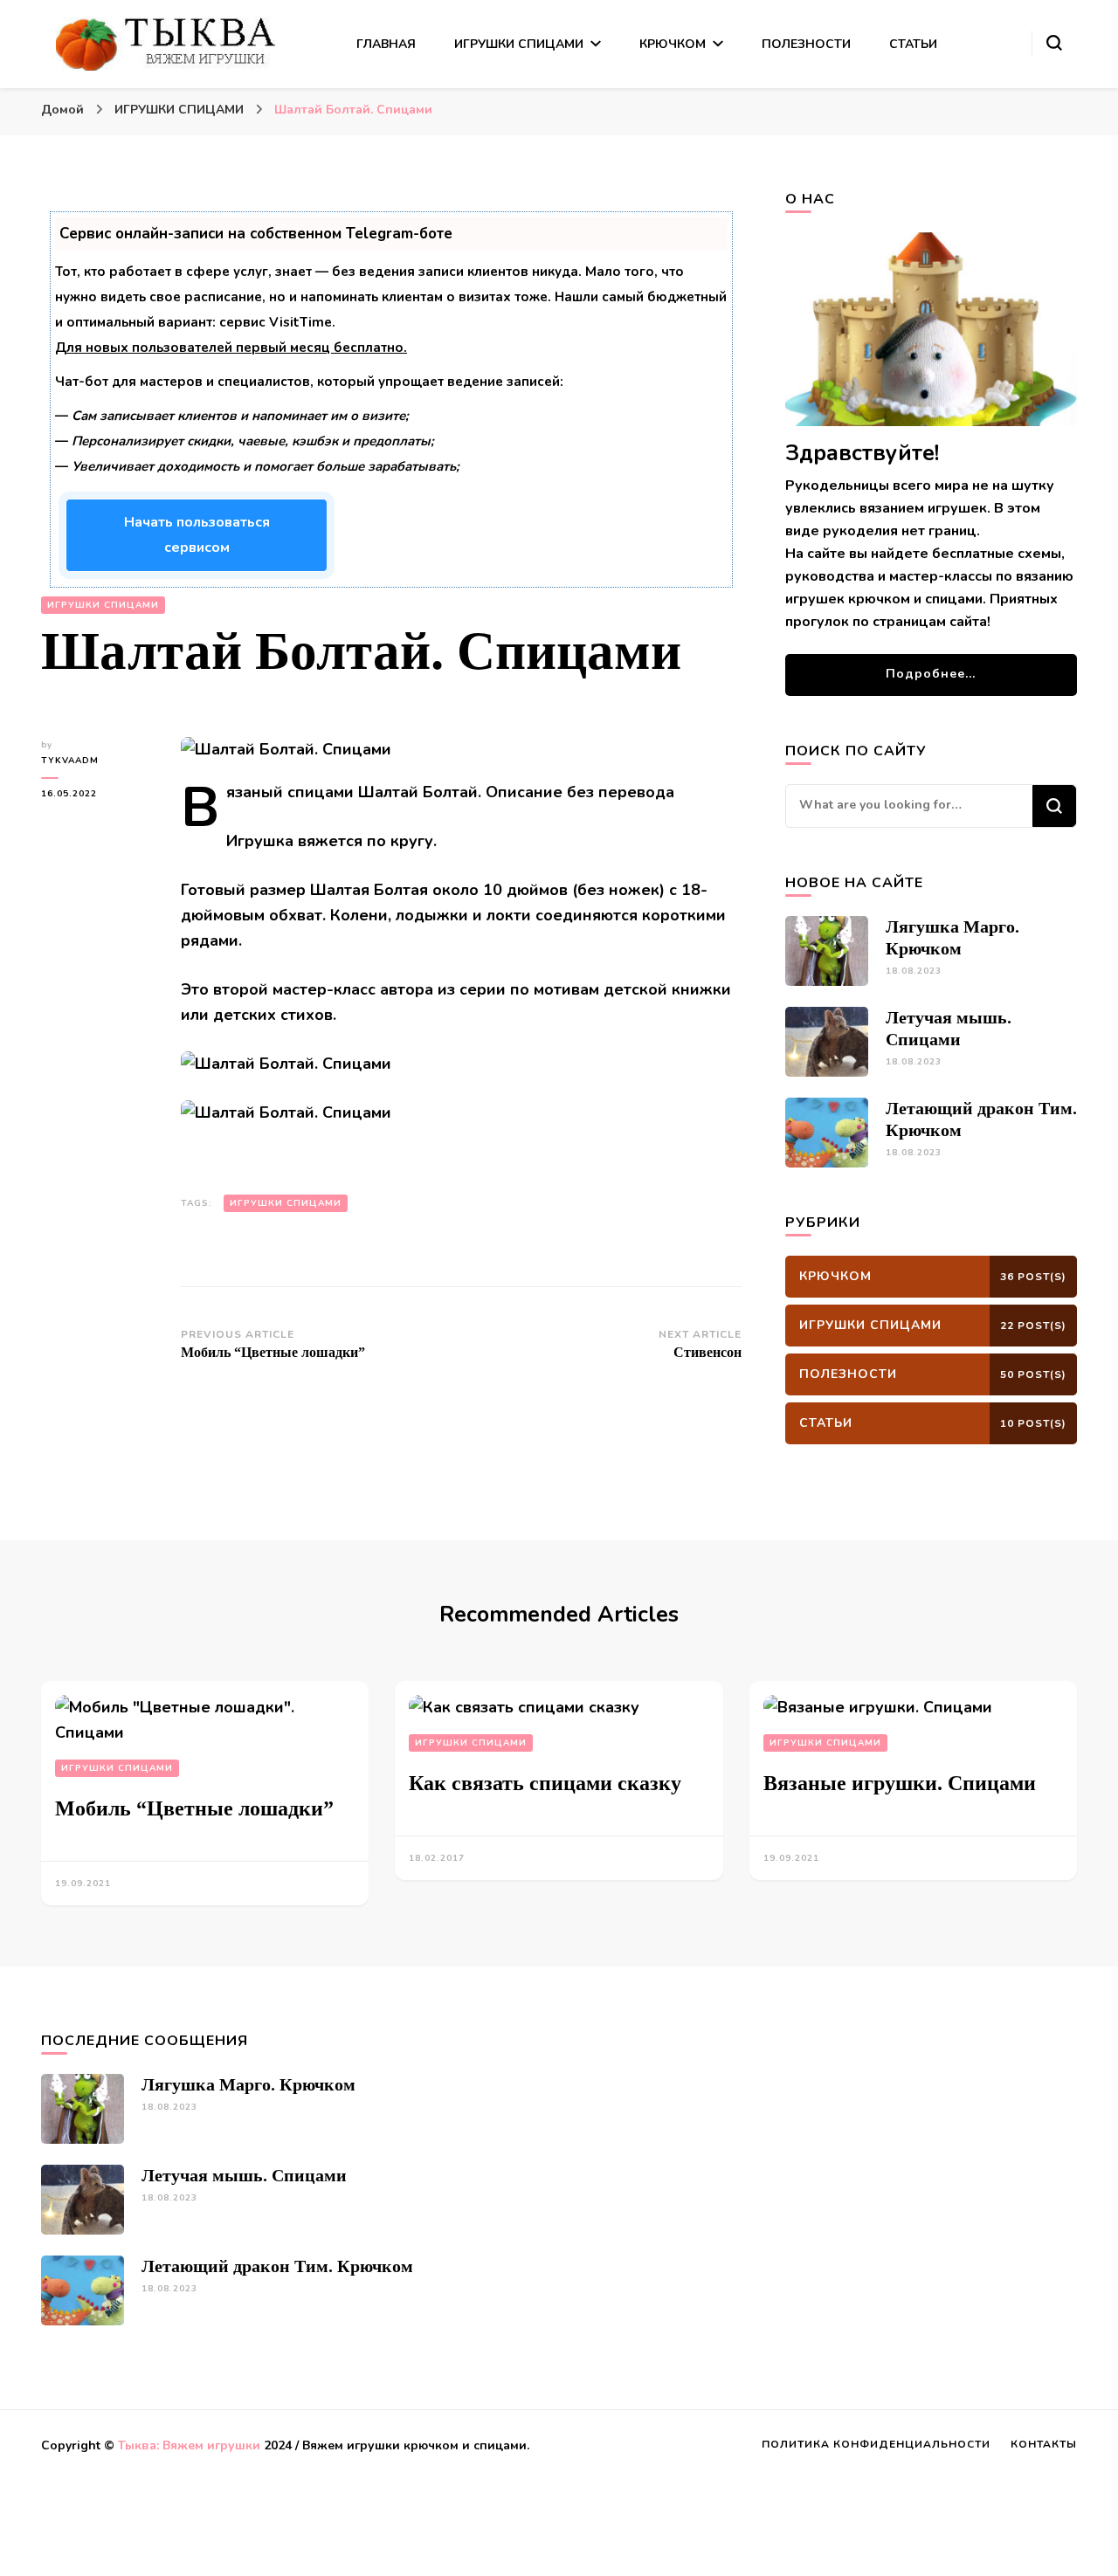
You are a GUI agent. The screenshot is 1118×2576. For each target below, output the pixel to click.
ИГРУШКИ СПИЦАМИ (519, 44)
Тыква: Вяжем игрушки (189, 2445)
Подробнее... (931, 674)
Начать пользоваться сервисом (197, 535)
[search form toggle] (1054, 43)
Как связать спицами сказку (545, 1783)
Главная (386, 44)
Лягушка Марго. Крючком (248, 2084)
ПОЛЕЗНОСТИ (806, 44)
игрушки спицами (286, 1203)
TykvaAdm (70, 761)
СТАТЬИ (913, 44)
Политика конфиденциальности (876, 2444)
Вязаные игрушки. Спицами (900, 1783)
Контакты (1044, 2444)
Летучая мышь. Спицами (244, 2175)
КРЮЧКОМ (673, 44)
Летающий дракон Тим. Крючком (277, 2266)
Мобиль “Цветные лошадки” (194, 1808)
